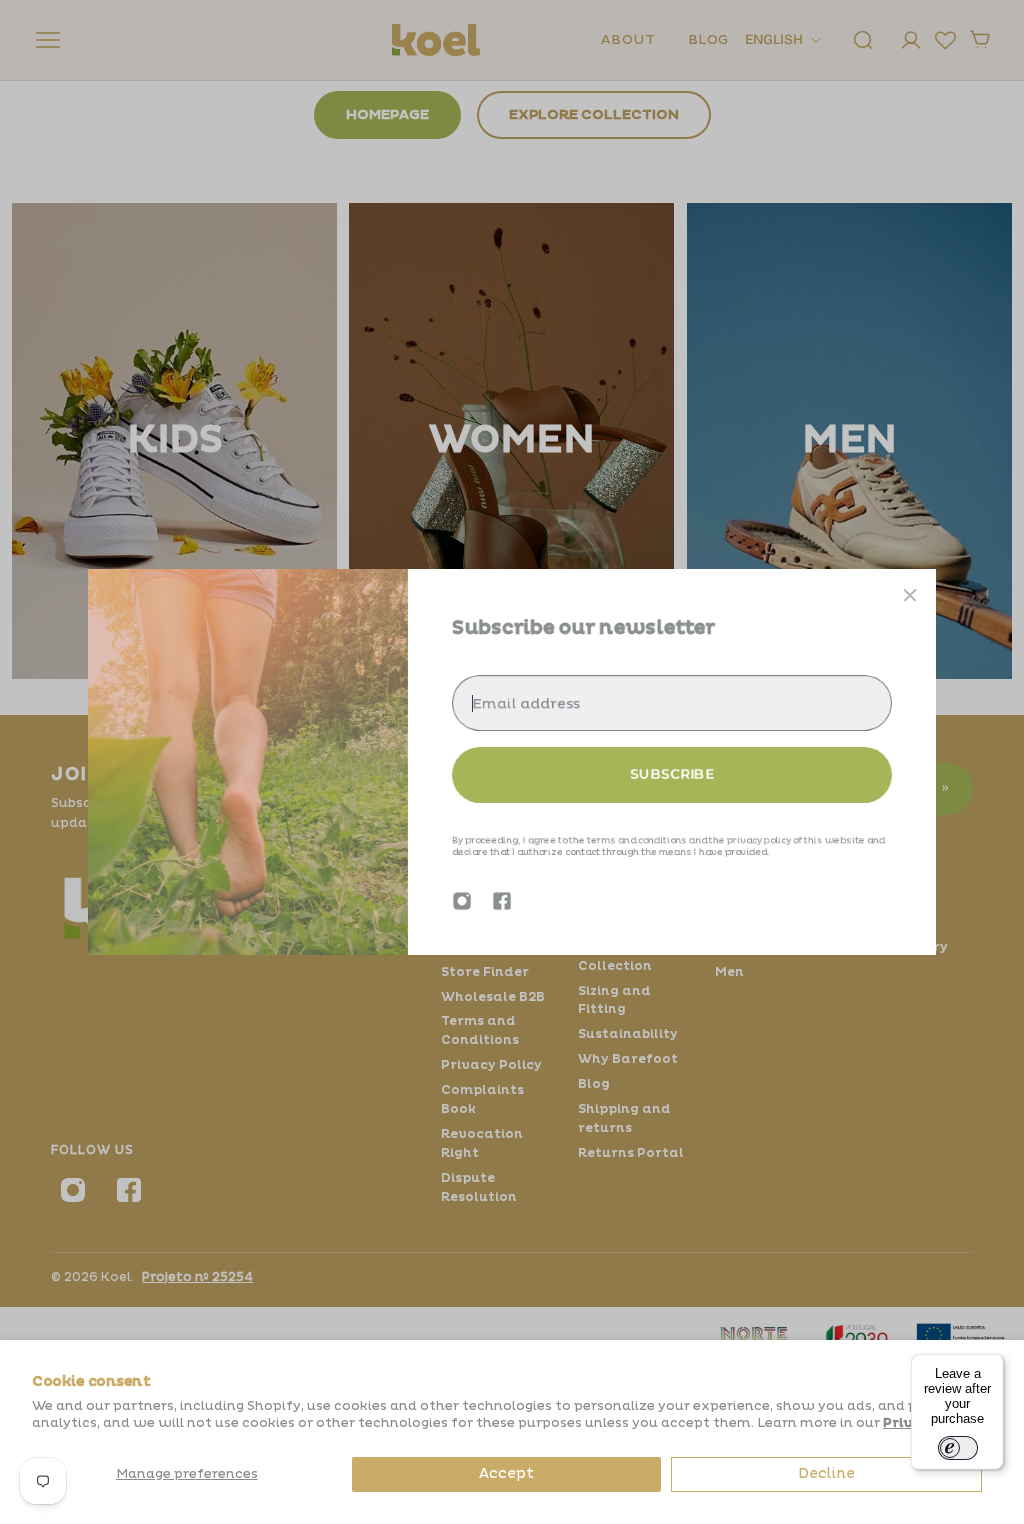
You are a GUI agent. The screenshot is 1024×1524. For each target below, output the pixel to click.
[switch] (958, 1448)
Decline (826, 1473)
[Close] (910, 595)
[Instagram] (462, 901)
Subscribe (672, 774)
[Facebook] (502, 901)
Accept (506, 1473)
